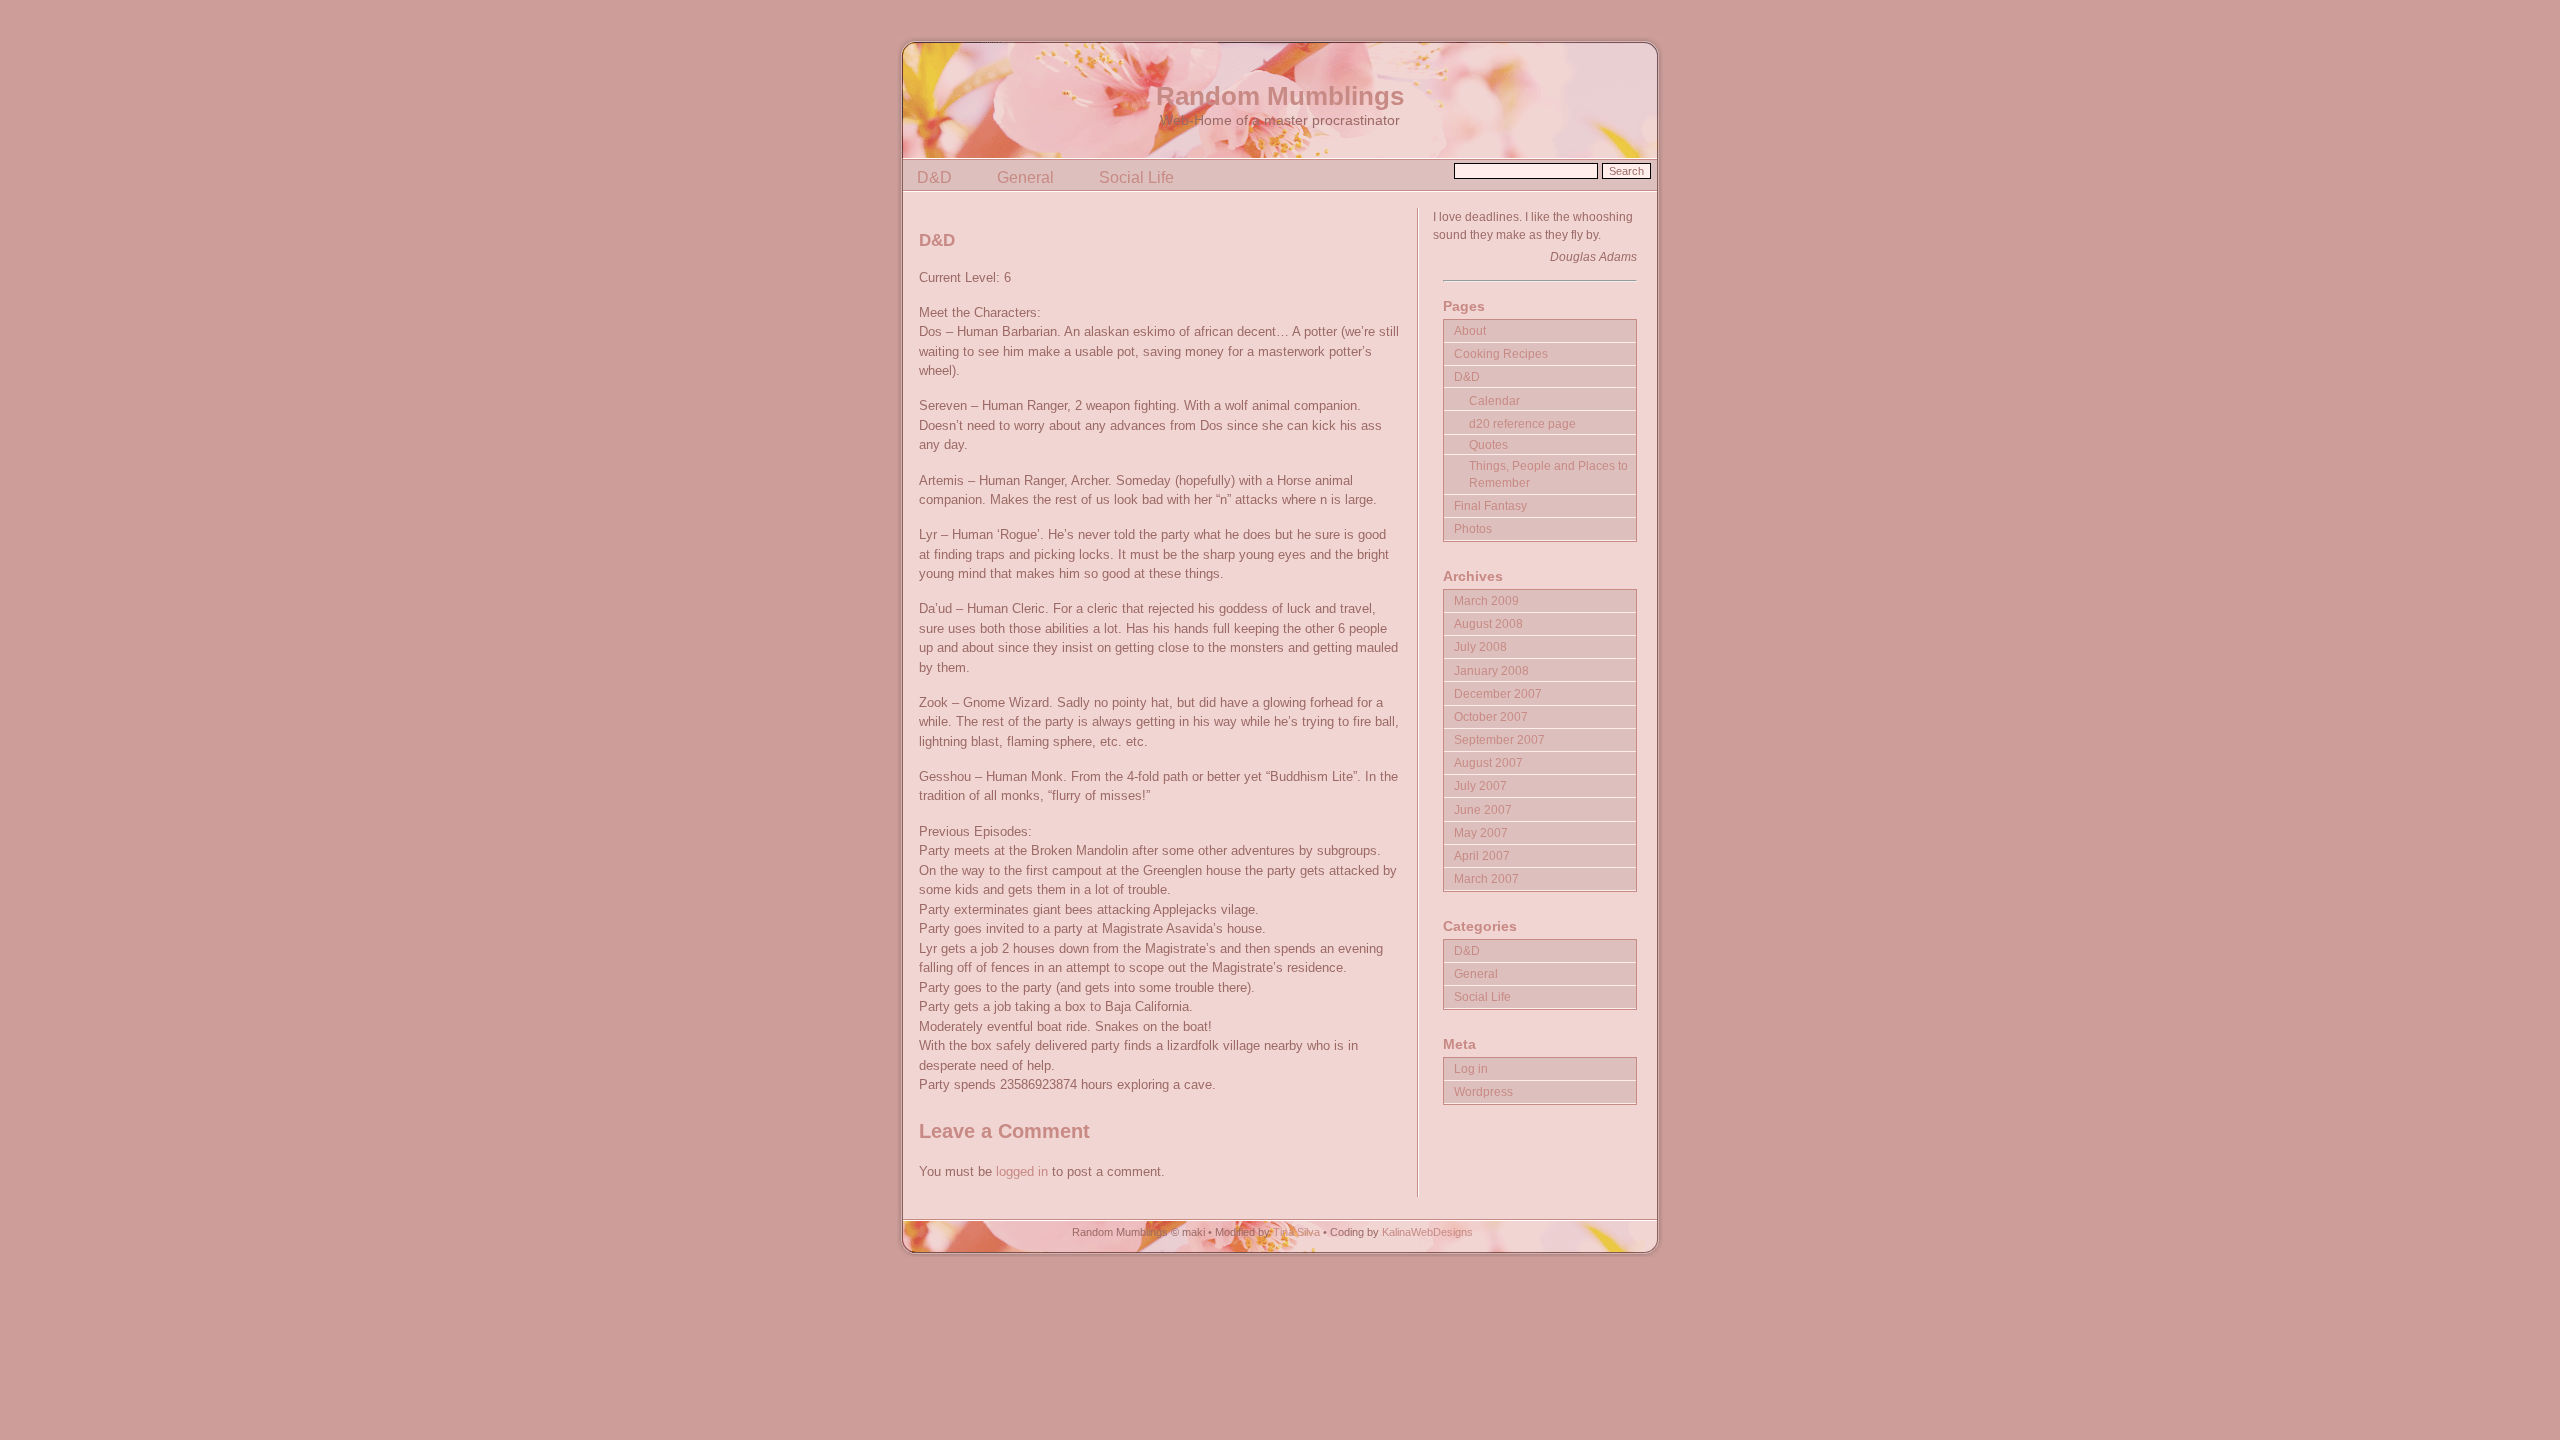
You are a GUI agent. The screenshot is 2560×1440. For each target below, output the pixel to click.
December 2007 (1498, 693)
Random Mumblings (1280, 96)
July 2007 (1480, 785)
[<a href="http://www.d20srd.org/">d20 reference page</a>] (1539, 412)
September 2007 (1499, 739)
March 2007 (1486, 878)
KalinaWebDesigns (1427, 1232)
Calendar (1494, 400)
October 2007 (1491, 716)
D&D (934, 177)
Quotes (1488, 444)
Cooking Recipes (1501, 353)
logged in (1022, 1171)
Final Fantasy (1490, 505)
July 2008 (1480, 646)
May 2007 (1481, 832)
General (1025, 177)
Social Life (1136, 177)
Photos (1473, 528)
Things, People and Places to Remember (1548, 474)
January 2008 (1491, 670)
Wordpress (1483, 1091)
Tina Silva (1296, 1232)
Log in (1471, 1068)
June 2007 (1483, 809)
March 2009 (1486, 600)
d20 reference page (1522, 423)
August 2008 (1488, 623)
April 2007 (1482, 855)
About (1470, 330)
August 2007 (1488, 762)
